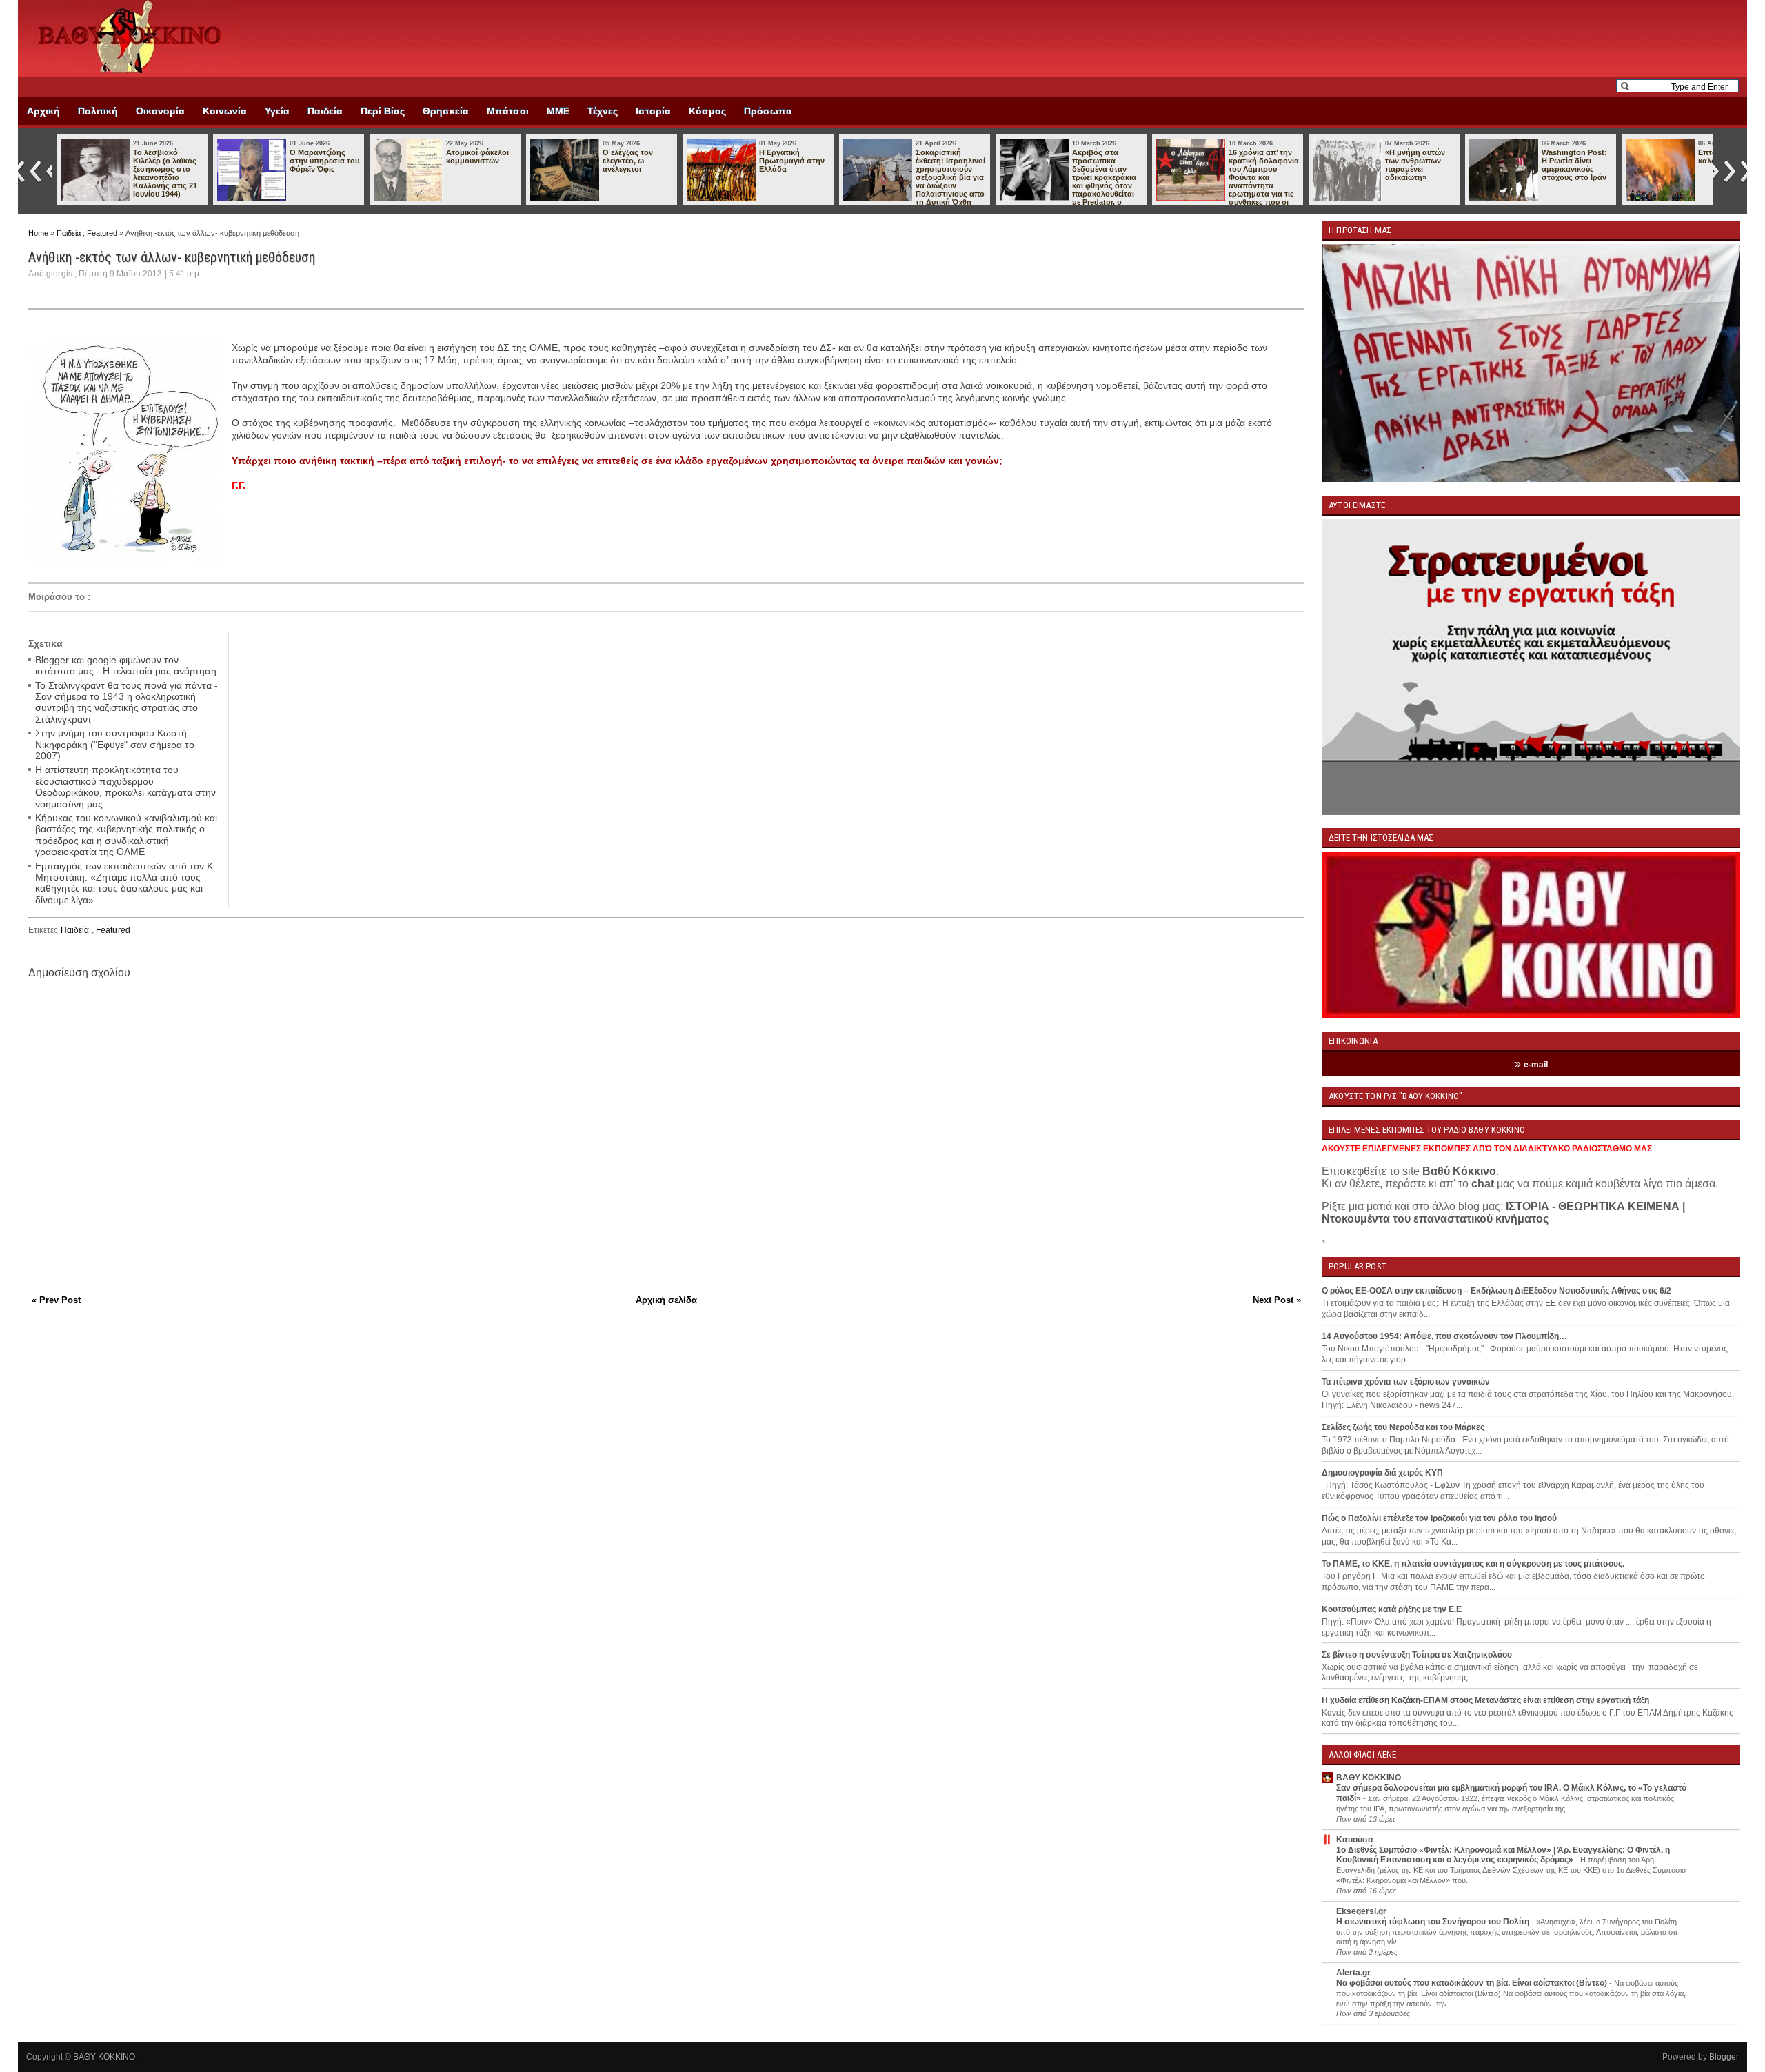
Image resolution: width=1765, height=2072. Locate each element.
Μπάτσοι (508, 111)
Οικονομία (160, 111)
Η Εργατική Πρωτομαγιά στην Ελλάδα (479, 161)
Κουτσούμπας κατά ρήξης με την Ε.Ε (1392, 1609)
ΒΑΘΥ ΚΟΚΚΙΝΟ (1369, 1778)
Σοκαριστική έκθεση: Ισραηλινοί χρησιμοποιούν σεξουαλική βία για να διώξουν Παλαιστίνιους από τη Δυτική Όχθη (637, 177)
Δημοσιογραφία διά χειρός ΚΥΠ (1382, 1473)
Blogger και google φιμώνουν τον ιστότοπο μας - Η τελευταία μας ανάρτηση (126, 665)
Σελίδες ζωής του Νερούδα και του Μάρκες (1403, 1427)
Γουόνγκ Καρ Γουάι (1566, 157)
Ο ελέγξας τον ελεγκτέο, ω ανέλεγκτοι (315, 161)
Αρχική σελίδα (666, 1300)
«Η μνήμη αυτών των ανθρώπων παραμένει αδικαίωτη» (1102, 165)
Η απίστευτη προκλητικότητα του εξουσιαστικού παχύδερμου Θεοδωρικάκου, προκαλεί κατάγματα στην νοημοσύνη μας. (125, 786)
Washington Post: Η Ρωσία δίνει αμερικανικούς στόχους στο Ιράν (1261, 165)
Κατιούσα (1354, 1840)
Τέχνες (603, 111)
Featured (103, 233)
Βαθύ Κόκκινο (1459, 1171)
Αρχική (43, 111)
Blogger (1724, 2057)
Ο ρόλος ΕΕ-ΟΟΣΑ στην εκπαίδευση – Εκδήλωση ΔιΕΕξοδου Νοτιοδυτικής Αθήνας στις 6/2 (1496, 1291)
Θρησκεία (446, 111)
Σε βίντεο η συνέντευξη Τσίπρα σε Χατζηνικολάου (1417, 1655)
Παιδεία (325, 111)
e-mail (1536, 1065)
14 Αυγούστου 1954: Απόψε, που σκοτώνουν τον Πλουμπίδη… (1444, 1336)
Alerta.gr (1353, 1973)
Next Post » (1277, 1300)
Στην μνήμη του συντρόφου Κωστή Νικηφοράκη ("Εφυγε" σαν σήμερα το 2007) (115, 744)
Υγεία (277, 111)
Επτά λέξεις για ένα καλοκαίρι (1420, 157)
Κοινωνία (225, 111)
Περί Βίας (383, 111)
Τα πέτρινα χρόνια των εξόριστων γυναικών (1406, 1382)
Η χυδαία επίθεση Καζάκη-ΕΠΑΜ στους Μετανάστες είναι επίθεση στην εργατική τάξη (1485, 1700)
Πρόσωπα (768, 111)
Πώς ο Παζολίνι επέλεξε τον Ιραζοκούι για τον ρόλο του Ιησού (1439, 1518)
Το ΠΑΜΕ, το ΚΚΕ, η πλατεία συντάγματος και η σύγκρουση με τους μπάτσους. (1473, 1564)
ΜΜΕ (558, 111)
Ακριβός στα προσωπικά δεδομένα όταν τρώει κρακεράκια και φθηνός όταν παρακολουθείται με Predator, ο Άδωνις (755, 181)
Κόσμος (707, 111)
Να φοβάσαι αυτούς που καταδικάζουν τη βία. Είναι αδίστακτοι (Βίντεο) (1473, 1983)
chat (1483, 1184)
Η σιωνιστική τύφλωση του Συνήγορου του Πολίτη (1434, 1922)
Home (39, 233)
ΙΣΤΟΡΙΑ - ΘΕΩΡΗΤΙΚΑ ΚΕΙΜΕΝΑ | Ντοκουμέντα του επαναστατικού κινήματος (1503, 1213)
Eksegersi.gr (1361, 1911)
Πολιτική (98, 111)
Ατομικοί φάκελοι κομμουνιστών (164, 157)
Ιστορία (653, 111)
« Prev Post (56, 1300)
